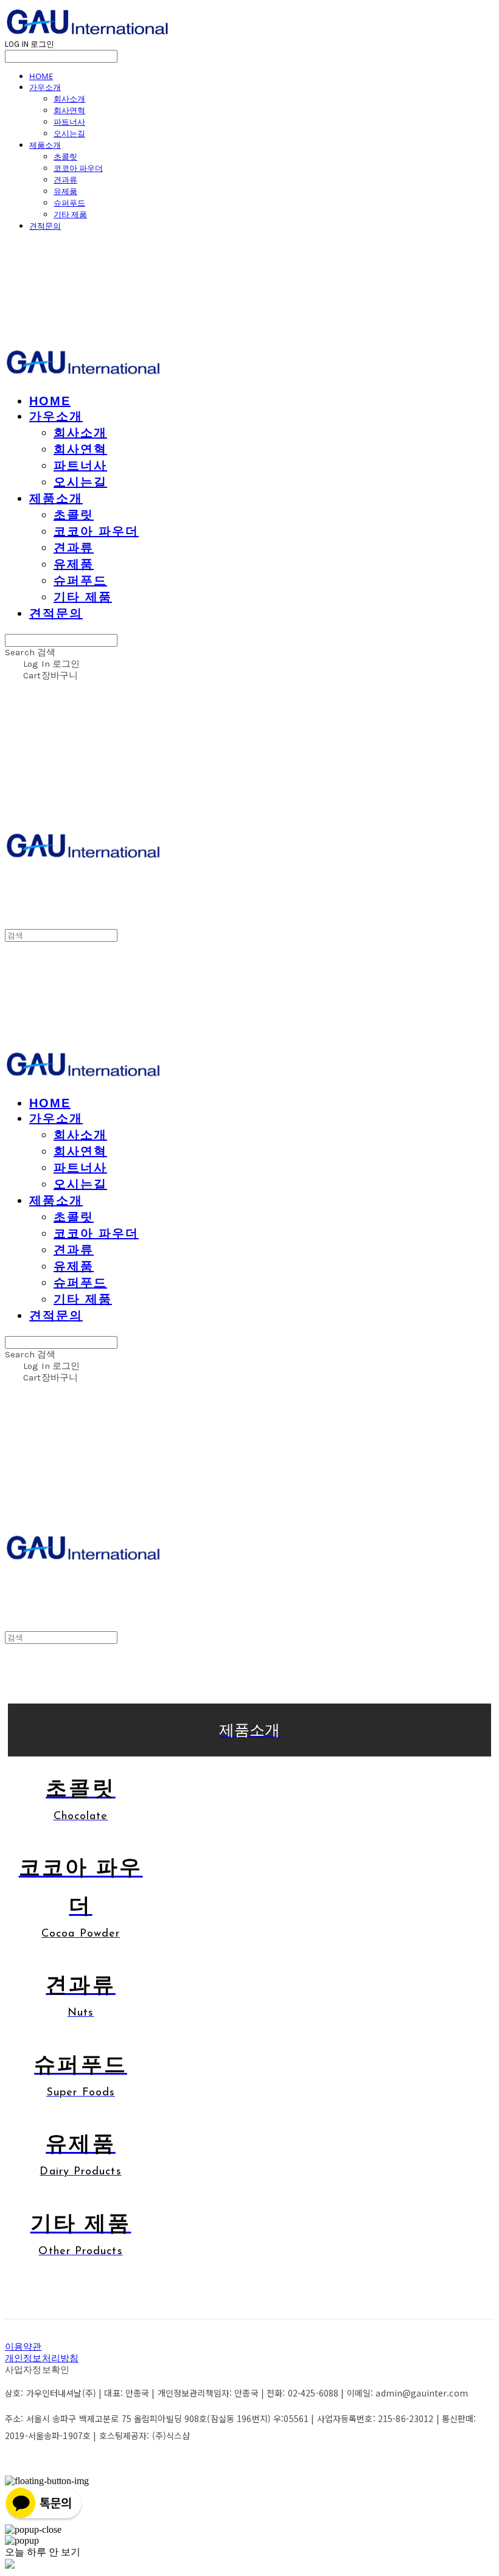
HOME (41, 76)
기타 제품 (70, 214)
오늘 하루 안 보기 (43, 2552)
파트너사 (69, 122)
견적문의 (45, 226)
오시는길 (69, 133)
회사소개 (69, 99)
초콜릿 (65, 156)
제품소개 (45, 145)
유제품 (65, 191)
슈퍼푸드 (69, 203)
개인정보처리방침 (42, 2358)
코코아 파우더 (78, 168)
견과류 (65, 179)
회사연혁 (69, 110)
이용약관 (23, 2347)
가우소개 (45, 87)
